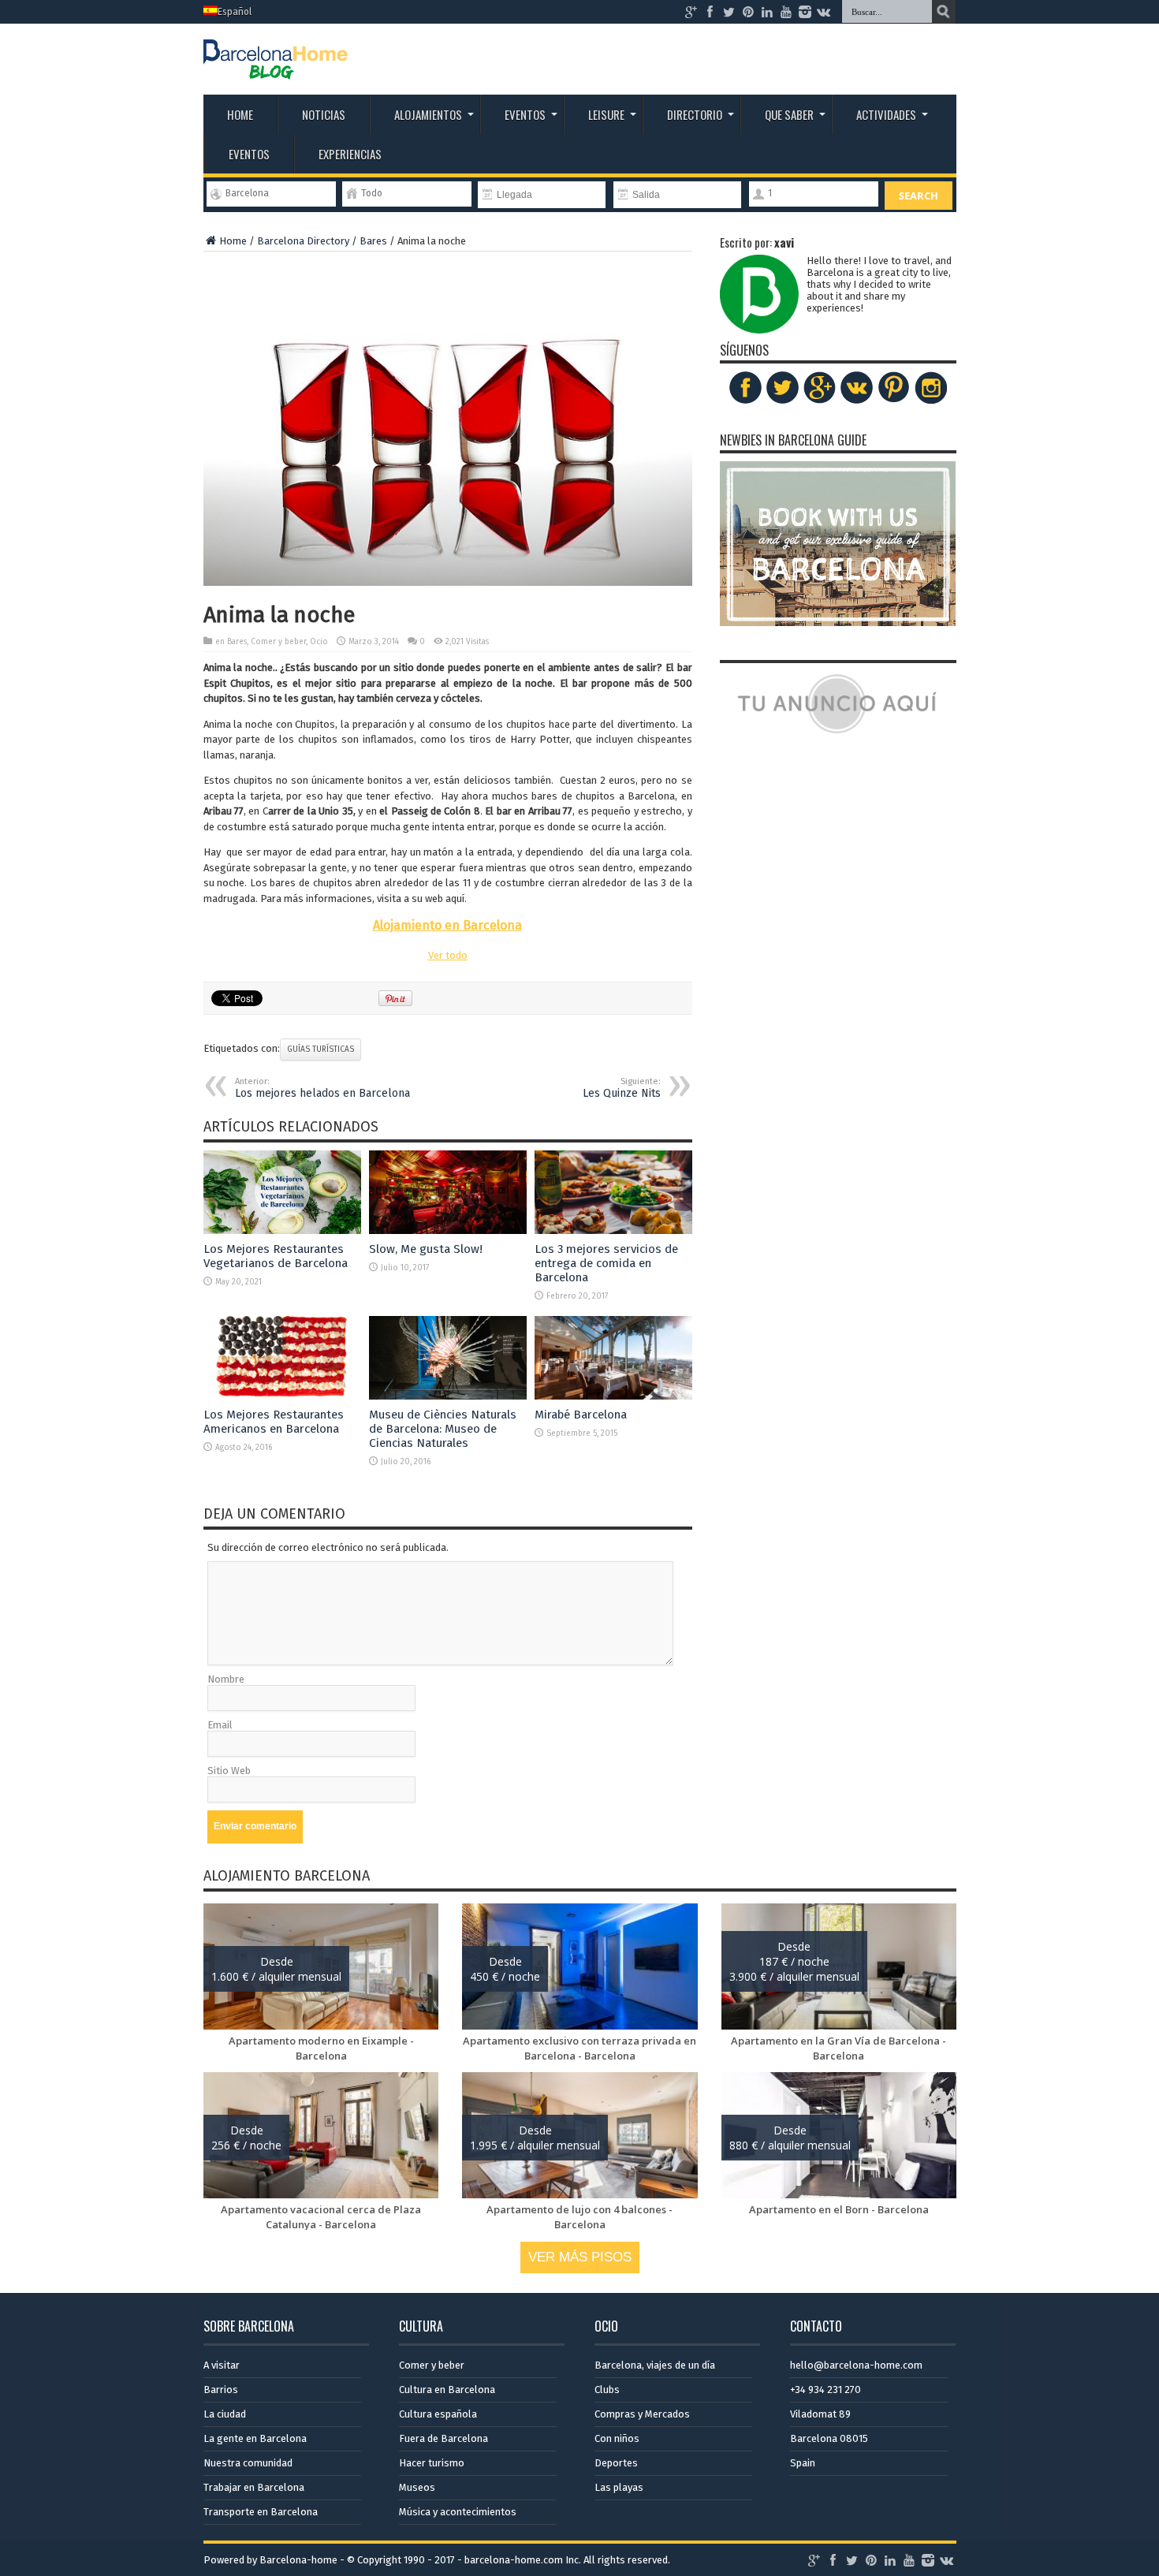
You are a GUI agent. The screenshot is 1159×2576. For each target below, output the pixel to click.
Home (240, 114)
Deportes (616, 2463)
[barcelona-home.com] (276, 67)
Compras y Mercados (642, 2414)
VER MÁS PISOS (580, 2257)
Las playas (619, 2487)
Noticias (324, 114)
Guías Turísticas (320, 1049)
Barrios (221, 2390)
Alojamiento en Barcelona (447, 925)
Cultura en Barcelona (447, 2390)
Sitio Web (229, 1771)
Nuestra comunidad (248, 2463)
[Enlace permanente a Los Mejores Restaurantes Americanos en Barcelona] (282, 1396)
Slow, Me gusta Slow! (426, 1249)
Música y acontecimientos (458, 2512)
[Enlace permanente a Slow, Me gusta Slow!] (448, 1230)
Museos (417, 2487)
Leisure (606, 114)
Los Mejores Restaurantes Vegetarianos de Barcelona (276, 1256)
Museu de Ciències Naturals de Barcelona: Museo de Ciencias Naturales (443, 1429)
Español (235, 12)
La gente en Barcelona (255, 2438)
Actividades (886, 114)
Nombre (226, 1679)
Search (919, 196)
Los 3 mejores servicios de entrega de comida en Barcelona (606, 1263)
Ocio (319, 642)
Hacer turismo (432, 2463)
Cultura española (438, 2414)
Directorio (695, 114)
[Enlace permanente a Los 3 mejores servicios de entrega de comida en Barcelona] (613, 1230)
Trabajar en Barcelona (254, 2487)
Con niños (617, 2438)
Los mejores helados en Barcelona (322, 1088)
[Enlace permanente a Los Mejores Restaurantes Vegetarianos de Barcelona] (282, 1230)
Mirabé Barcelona (581, 1415)
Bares (373, 241)
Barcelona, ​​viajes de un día (655, 2365)
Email (220, 1725)
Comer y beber (278, 642)
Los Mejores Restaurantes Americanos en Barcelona (274, 1422)
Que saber (789, 114)
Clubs (607, 2390)
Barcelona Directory (303, 241)
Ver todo (448, 955)
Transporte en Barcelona (261, 2512)
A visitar (222, 2365)
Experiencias (350, 154)
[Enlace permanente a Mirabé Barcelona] (613, 1396)
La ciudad (225, 2414)
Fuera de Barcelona (443, 2438)
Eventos (525, 114)
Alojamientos (428, 114)
